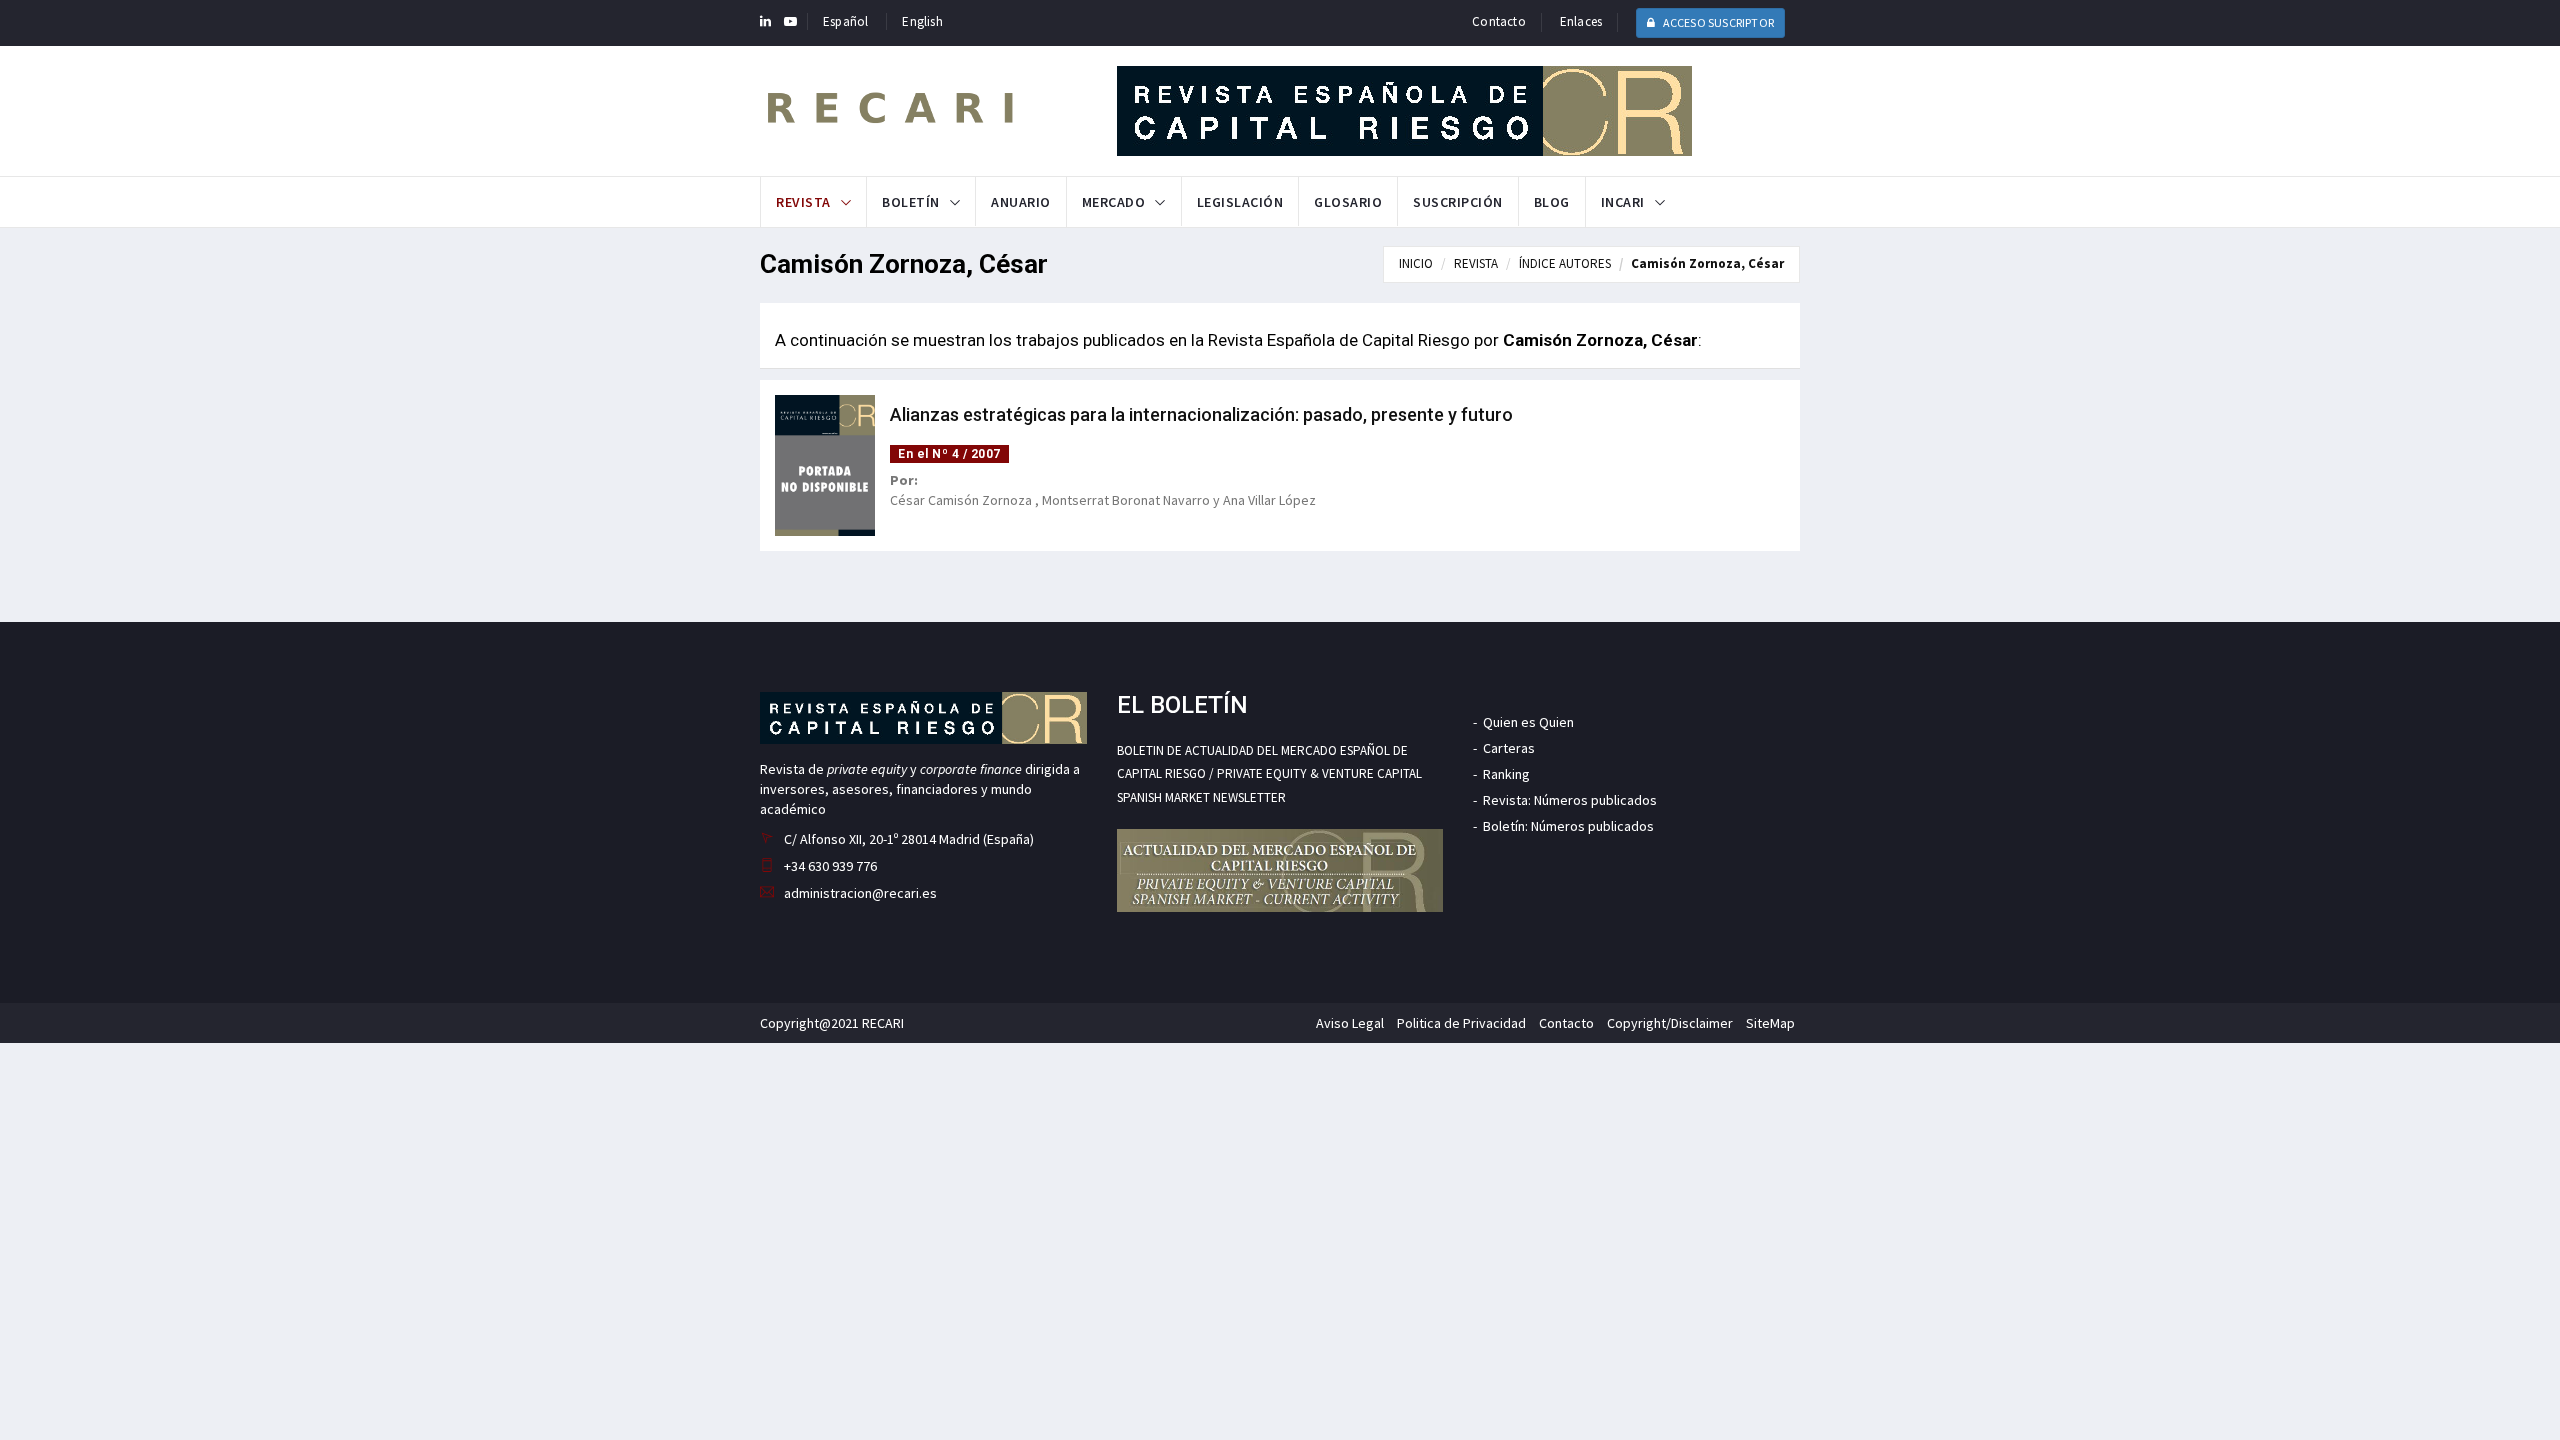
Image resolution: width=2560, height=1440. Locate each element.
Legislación (1240, 202)
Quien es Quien (1528, 722)
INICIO (1416, 263)
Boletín (911, 202)
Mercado (1114, 202)
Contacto (1499, 21)
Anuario (1021, 202)
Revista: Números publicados (1570, 800)
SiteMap (1770, 1023)
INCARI (1623, 202)
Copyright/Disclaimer (1670, 1023)
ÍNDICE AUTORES (1565, 263)
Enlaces (1581, 21)
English (922, 21)
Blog (1552, 202)
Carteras (1509, 748)
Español (845, 21)
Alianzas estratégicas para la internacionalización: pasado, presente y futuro (1201, 414)
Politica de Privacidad (1461, 1023)
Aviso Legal (1350, 1023)
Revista (803, 202)
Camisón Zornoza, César (1707, 263)
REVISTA (1476, 263)
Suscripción (1458, 202)
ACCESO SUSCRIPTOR (1717, 22)
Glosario (1348, 202)
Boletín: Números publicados (1568, 826)
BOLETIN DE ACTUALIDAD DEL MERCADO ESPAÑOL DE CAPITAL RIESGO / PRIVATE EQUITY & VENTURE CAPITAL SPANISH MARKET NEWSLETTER (1269, 774)
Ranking (1506, 774)
